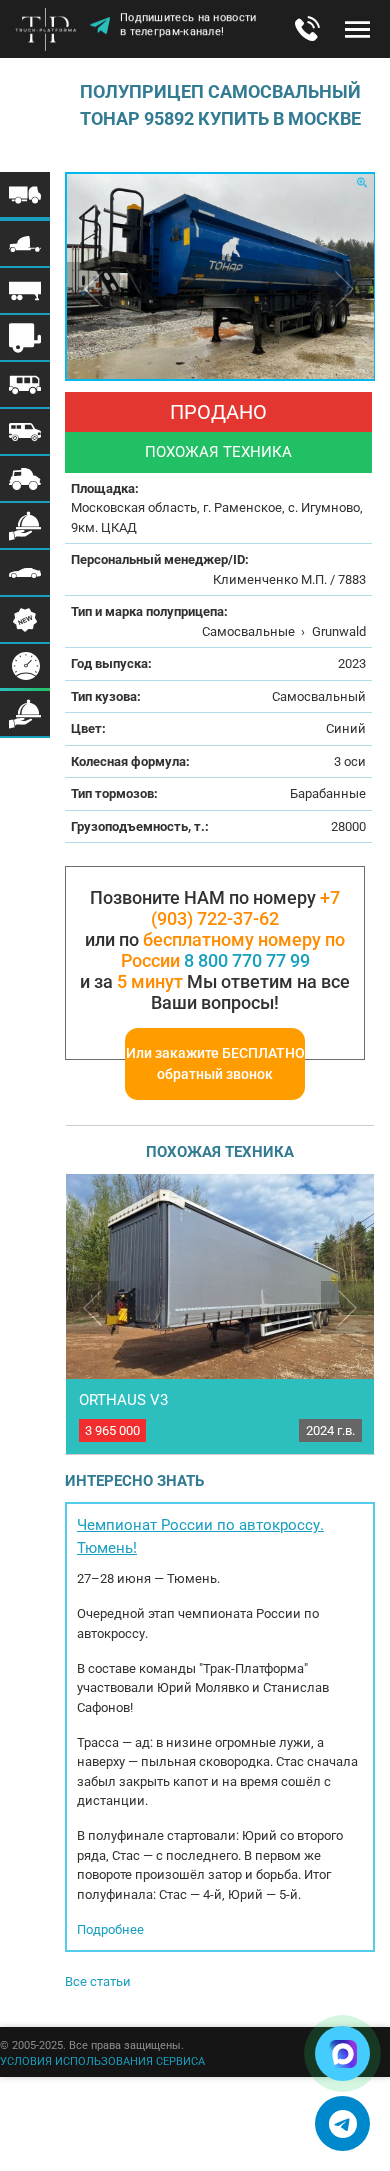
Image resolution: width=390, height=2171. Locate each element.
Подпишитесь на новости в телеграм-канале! (188, 26)
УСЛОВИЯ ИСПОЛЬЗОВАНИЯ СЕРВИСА (102, 2061)
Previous (92, 1307)
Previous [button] (93, 288)
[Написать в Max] (342, 2053)
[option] (220, 276)
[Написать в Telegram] (342, 2123)
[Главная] (50, 31)
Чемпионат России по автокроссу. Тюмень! (200, 1536)
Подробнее (110, 1929)
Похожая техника (218, 452)
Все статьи (98, 1981)
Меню (357, 29)
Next (347, 1307)
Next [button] (344, 288)
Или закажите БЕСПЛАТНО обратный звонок (215, 1063)
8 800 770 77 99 (247, 960)
